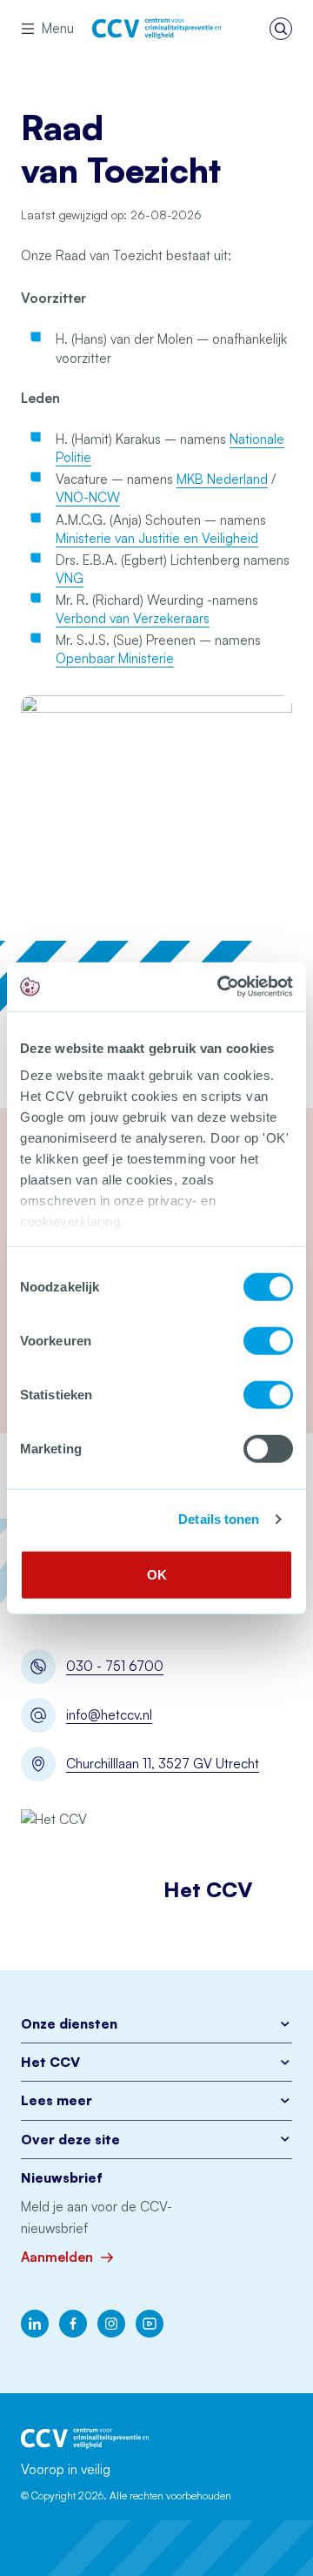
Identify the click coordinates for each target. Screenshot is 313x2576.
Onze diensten (69, 2024)
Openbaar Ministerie (115, 658)
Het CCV (50, 2062)
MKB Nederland (222, 479)
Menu (58, 28)
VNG (70, 578)
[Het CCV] (156, 29)
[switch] (268, 1340)
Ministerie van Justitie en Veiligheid (157, 538)
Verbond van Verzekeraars (133, 618)
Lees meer (57, 2100)
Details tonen (219, 1519)
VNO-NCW (88, 497)
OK (157, 1574)
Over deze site (70, 2140)
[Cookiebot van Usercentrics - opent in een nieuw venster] (221, 987)
